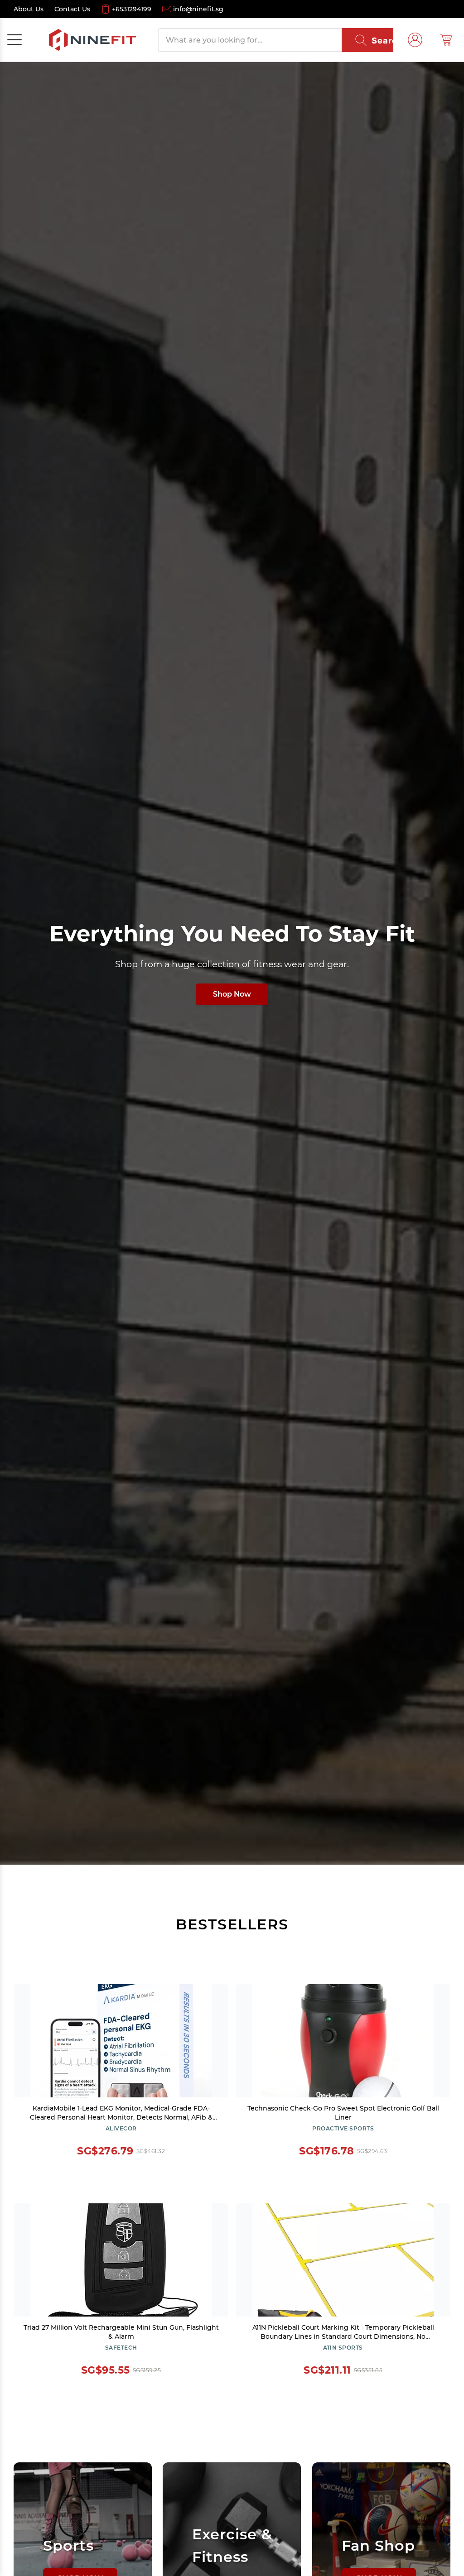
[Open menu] (14, 40)
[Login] (415, 40)
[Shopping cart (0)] (446, 40)
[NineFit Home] (92, 40)
